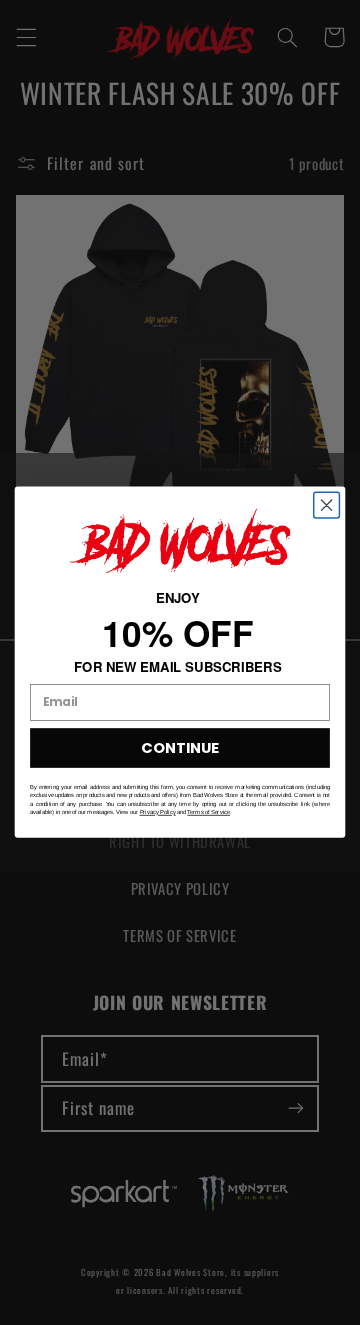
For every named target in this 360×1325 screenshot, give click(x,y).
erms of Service (210, 812)
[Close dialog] (327, 506)
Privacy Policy (158, 812)
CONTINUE (179, 748)
